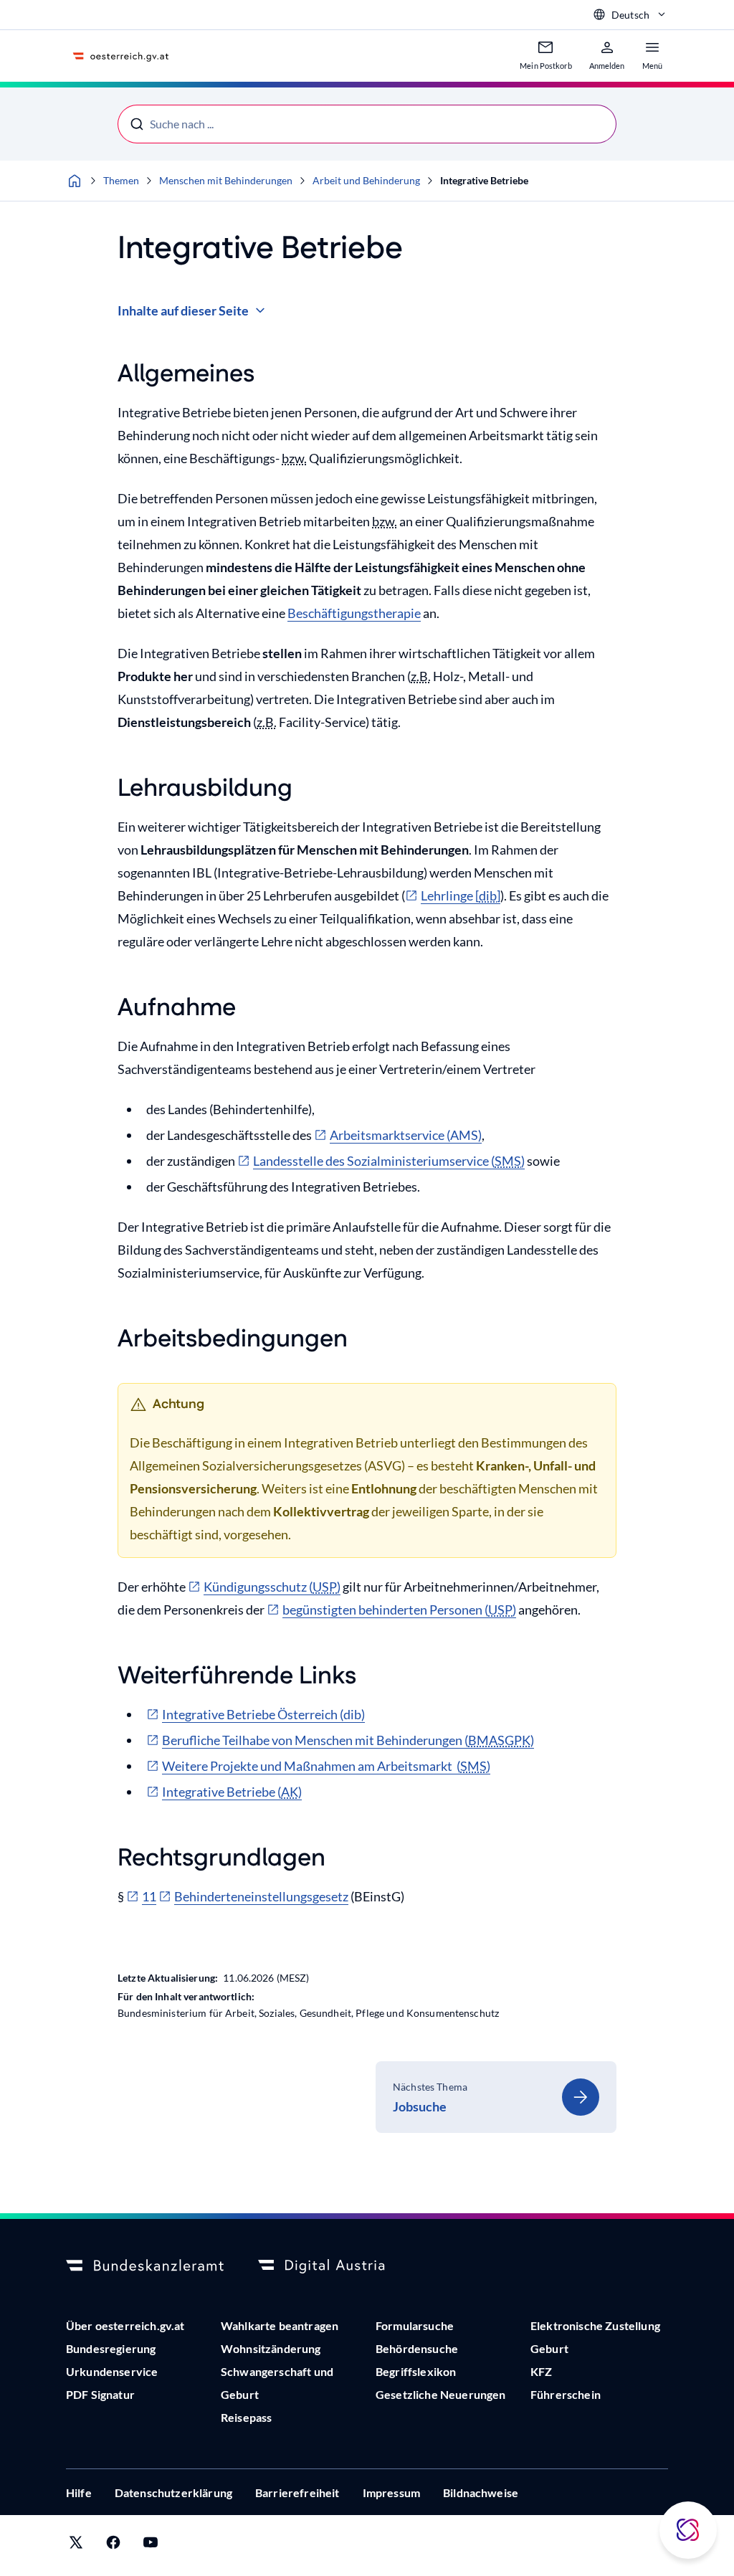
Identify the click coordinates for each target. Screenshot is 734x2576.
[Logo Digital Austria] (337, 2266)
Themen (121, 180)
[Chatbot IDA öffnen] (688, 2530)
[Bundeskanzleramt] (145, 2266)
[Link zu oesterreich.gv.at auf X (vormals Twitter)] (76, 2546)
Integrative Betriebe (484, 180)
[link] (496, 2097)
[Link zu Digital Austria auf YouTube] (151, 2546)
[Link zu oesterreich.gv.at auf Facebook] (113, 2546)
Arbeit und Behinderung (366, 180)
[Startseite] (75, 181)
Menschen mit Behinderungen (226, 180)
